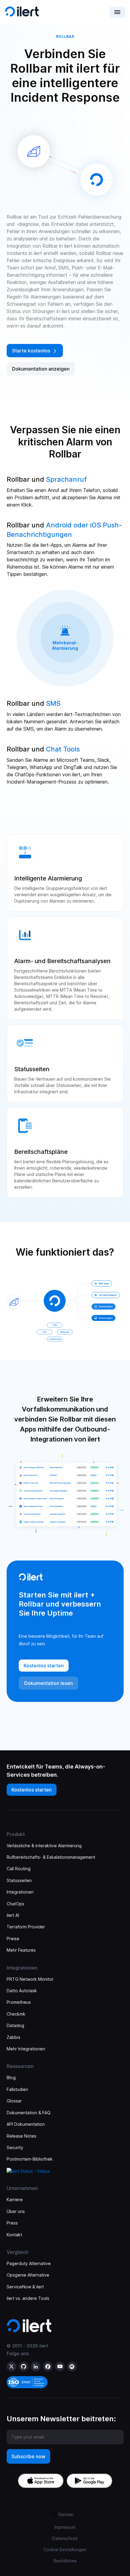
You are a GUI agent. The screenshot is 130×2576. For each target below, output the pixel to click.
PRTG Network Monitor (30, 1979)
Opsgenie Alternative (28, 2275)
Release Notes (21, 2136)
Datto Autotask (22, 1991)
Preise (13, 1939)
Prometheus (19, 2002)
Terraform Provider (26, 1927)
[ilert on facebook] (48, 2366)
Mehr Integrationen (26, 2049)
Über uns (16, 2211)
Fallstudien (17, 2089)
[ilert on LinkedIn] (36, 2366)
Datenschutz (65, 2538)
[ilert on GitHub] (24, 2366)
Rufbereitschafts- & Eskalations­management (51, 1857)
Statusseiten (19, 1880)
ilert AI (13, 1915)
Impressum (65, 2527)
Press (12, 2223)
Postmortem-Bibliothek (30, 2159)
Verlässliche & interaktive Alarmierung (44, 1846)
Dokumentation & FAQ (29, 2113)
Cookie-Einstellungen (65, 2550)
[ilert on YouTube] (60, 2366)
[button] (117, 12)
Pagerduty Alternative (29, 2263)
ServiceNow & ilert (25, 2287)
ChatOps (15, 1904)
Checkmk (16, 2014)
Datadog (15, 2025)
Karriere (15, 2200)
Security (15, 2147)
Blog (11, 2077)
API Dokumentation (26, 2124)
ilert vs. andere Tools (28, 2298)
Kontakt (14, 2235)
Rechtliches (65, 2561)
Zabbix (14, 2037)
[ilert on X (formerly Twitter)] (11, 2366)
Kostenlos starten (32, 1790)
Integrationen (20, 1892)
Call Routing (19, 1869)
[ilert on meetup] (72, 2366)
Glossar (14, 2101)
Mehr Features (21, 1950)
